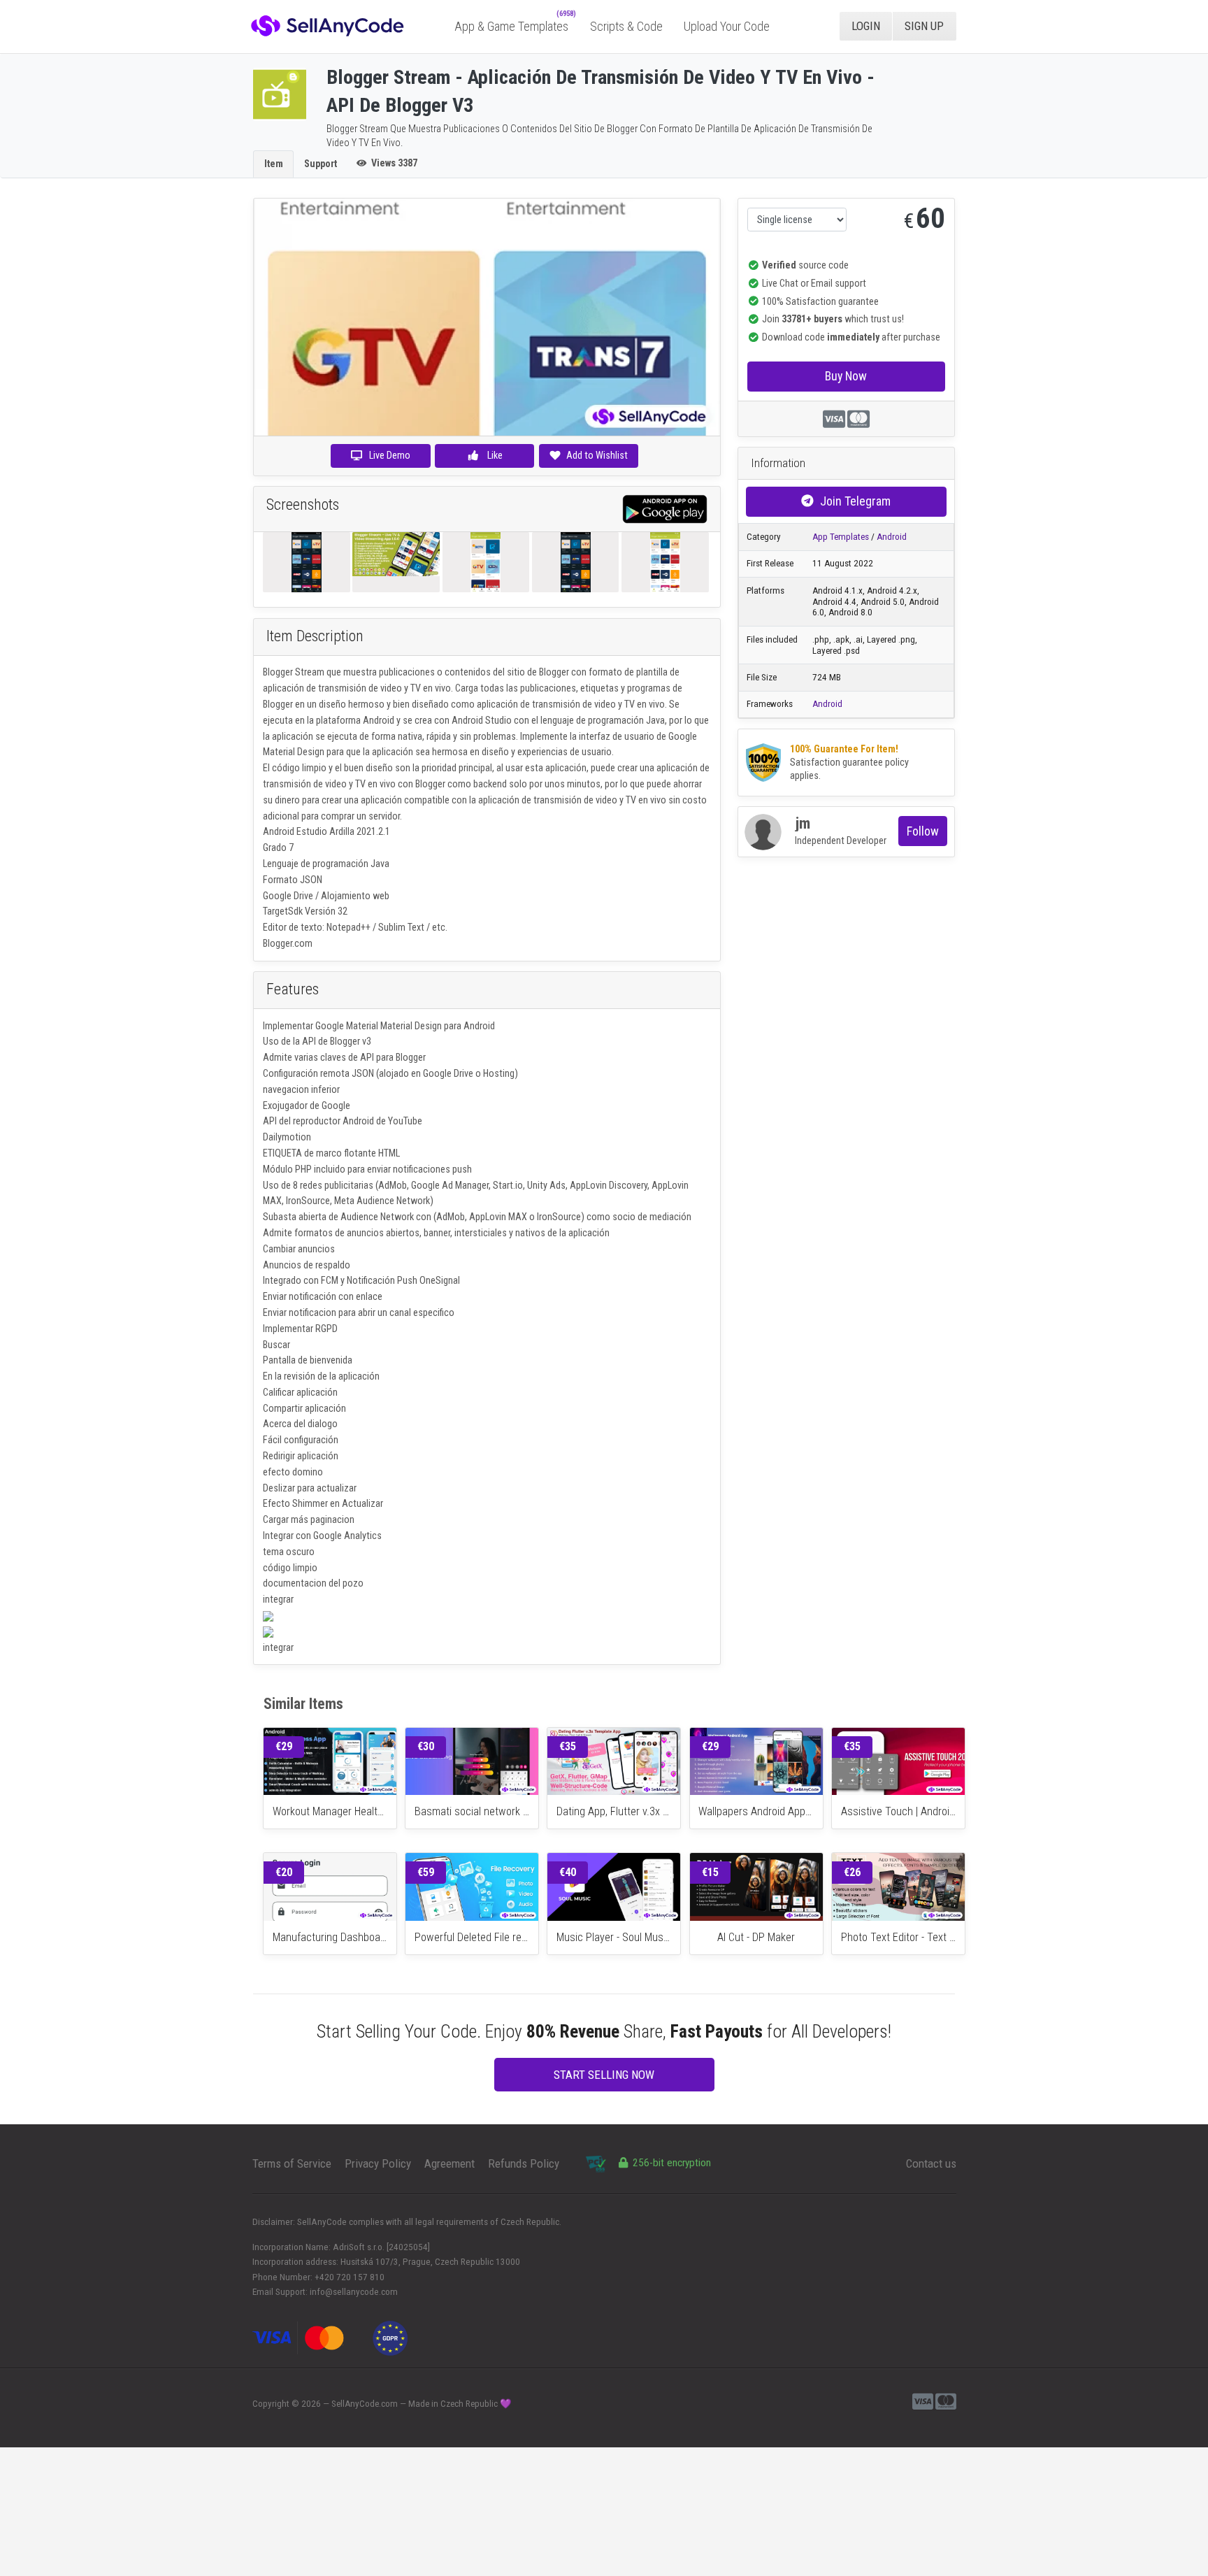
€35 (568, 1746)
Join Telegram (855, 501)
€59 (426, 1872)
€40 (568, 1872)
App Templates (841, 537)
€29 (284, 1746)
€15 (710, 1872)
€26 (852, 1872)
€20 (284, 1872)
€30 (426, 1746)
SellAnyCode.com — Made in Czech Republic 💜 (422, 2404)
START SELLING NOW (604, 2075)
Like (494, 455)
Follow (923, 831)
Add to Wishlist (597, 455)
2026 (311, 2404)
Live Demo (390, 455)
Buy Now (846, 376)
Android (892, 537)
